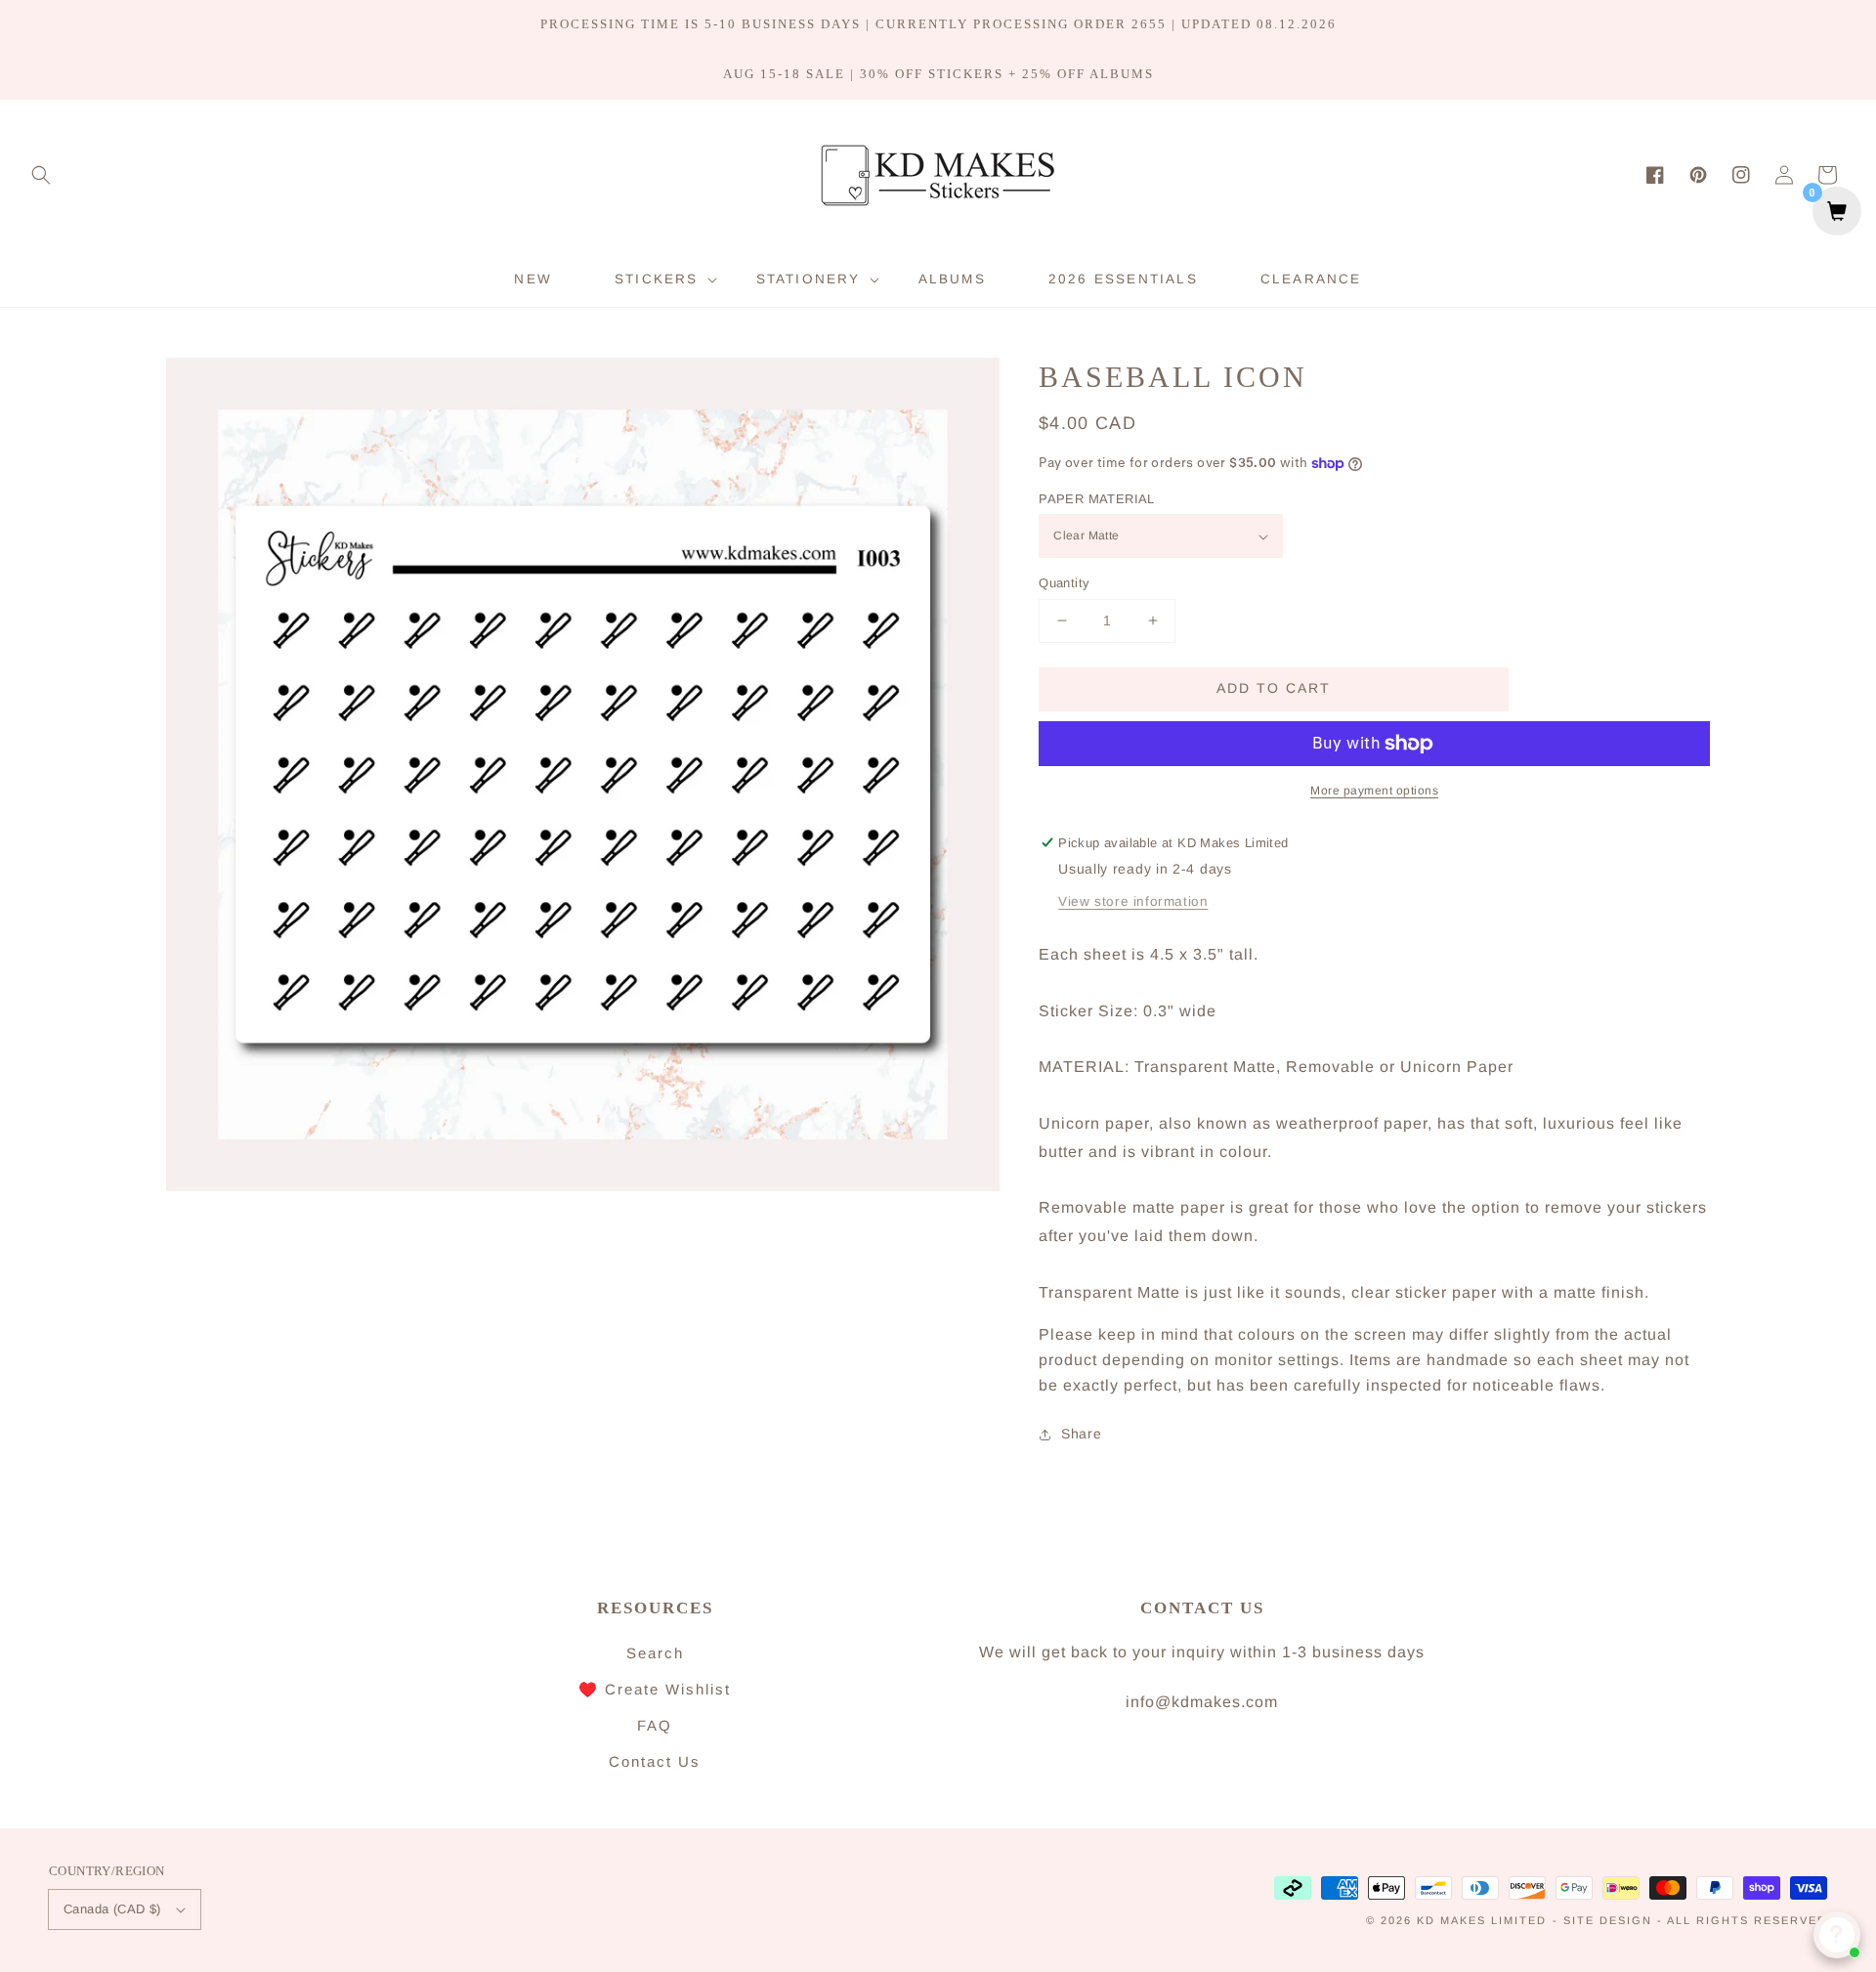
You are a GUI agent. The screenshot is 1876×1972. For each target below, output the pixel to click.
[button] (41, 175)
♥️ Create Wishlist (655, 1689)
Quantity (1064, 583)
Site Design (1608, 1920)
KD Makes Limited (1482, 1920)
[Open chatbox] (1837, 1935)
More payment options (1374, 791)
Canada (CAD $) (112, 1909)
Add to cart (1274, 688)
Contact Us (655, 1761)
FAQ (655, 1725)
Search (655, 1653)
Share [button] (1081, 1434)
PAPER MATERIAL (1097, 499)
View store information (1133, 901)
